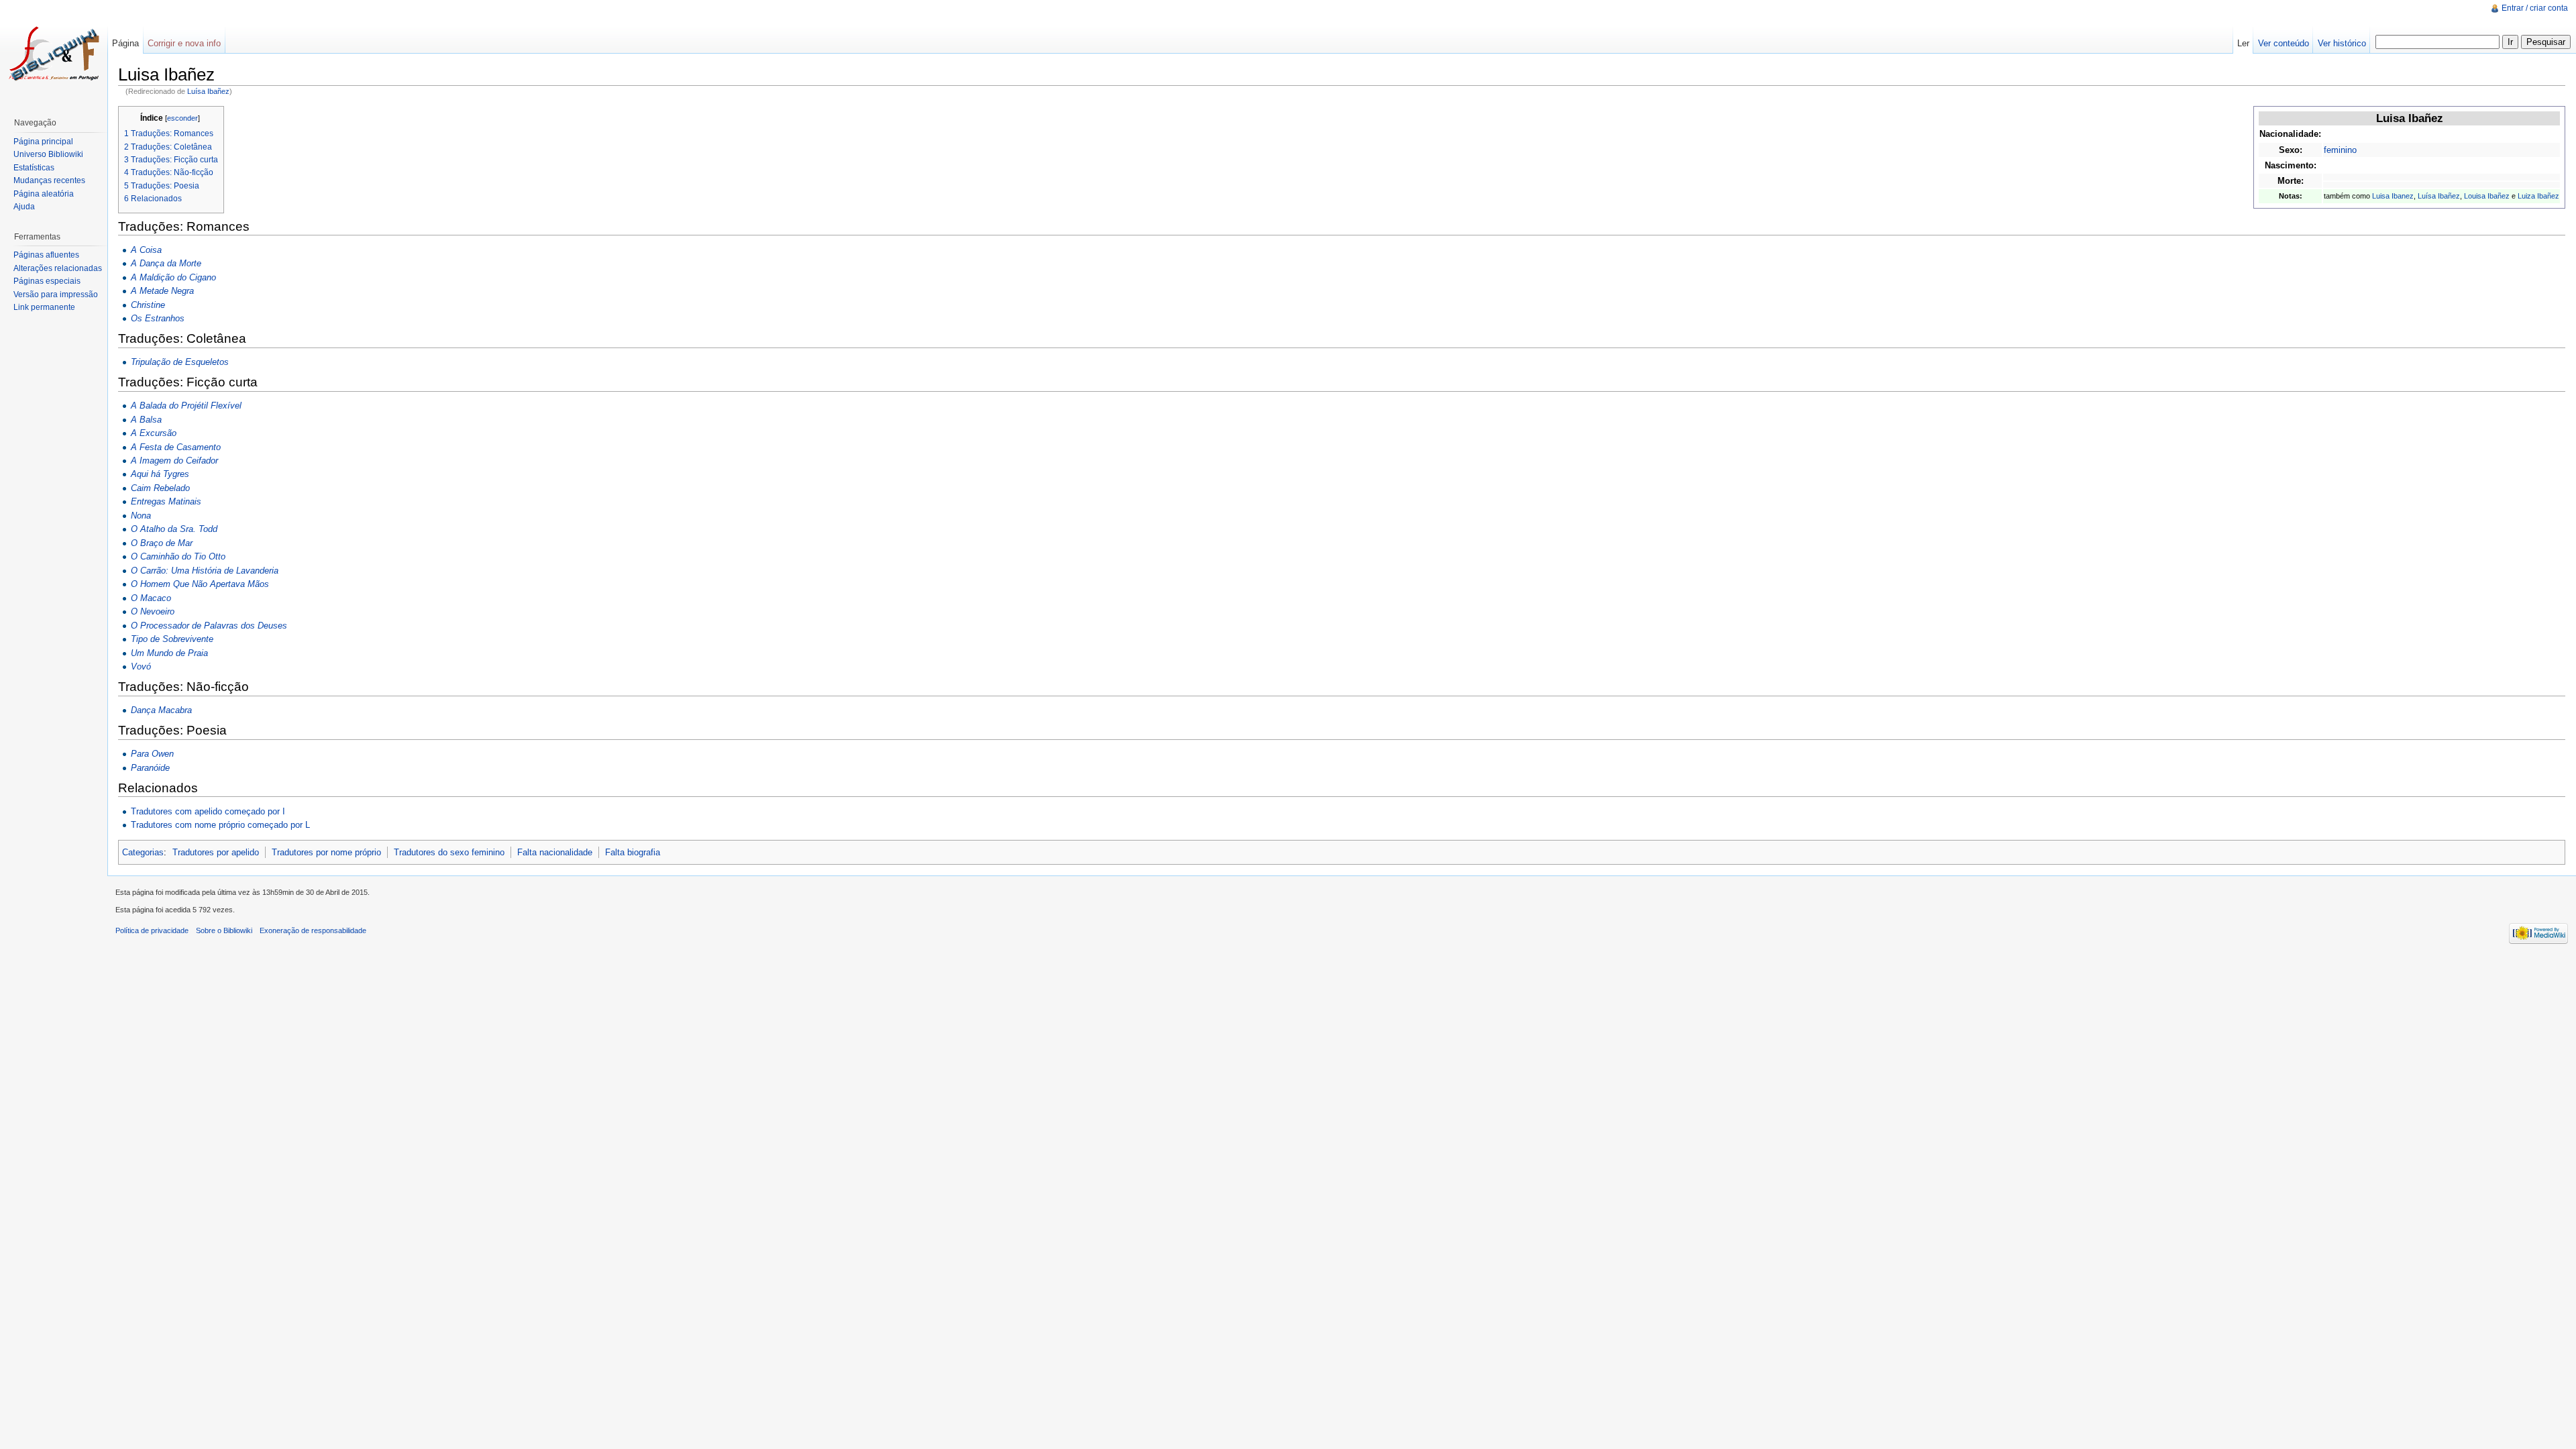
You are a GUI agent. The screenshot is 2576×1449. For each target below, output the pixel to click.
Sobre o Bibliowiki (224, 930)
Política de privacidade (152, 930)
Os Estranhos (158, 318)
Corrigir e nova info (184, 43)
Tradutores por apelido (216, 852)
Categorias (143, 852)
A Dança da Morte (166, 263)
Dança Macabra (161, 710)
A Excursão (154, 433)
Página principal (43, 142)
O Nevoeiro (153, 611)
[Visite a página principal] (54, 54)
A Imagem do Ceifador (174, 461)
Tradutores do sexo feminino (449, 852)
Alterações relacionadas (58, 268)
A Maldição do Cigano (173, 277)
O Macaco (151, 598)
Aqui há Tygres (160, 474)
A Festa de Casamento (176, 447)
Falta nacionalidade (555, 852)
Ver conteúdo (2284, 43)
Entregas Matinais (166, 501)
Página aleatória (44, 194)
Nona (141, 516)
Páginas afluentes (46, 255)
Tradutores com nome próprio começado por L (220, 825)
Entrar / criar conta (2535, 8)
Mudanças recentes (49, 180)
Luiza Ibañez (2538, 196)
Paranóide (150, 768)
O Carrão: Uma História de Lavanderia (205, 571)
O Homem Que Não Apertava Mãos (200, 584)
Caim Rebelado (160, 488)
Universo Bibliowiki (48, 154)
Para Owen (152, 754)
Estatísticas (34, 168)
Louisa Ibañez (2487, 196)
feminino (2340, 150)
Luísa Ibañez (208, 91)
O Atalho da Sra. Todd (174, 529)
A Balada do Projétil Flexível (186, 406)
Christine (148, 305)
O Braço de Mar (162, 543)
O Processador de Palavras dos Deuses (209, 626)
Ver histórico (2342, 43)
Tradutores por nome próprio (326, 852)
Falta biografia (633, 852)
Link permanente (44, 307)
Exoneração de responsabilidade (313, 930)
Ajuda (24, 207)
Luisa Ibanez (2393, 196)
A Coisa (146, 250)
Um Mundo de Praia (169, 653)
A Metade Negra (162, 291)
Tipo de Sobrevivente (172, 639)
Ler (2243, 43)
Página (125, 43)
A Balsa (146, 420)
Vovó (141, 666)
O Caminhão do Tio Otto (178, 556)
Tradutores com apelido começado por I (208, 811)
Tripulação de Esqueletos (180, 362)
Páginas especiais (47, 281)
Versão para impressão (56, 294)
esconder (182, 118)
